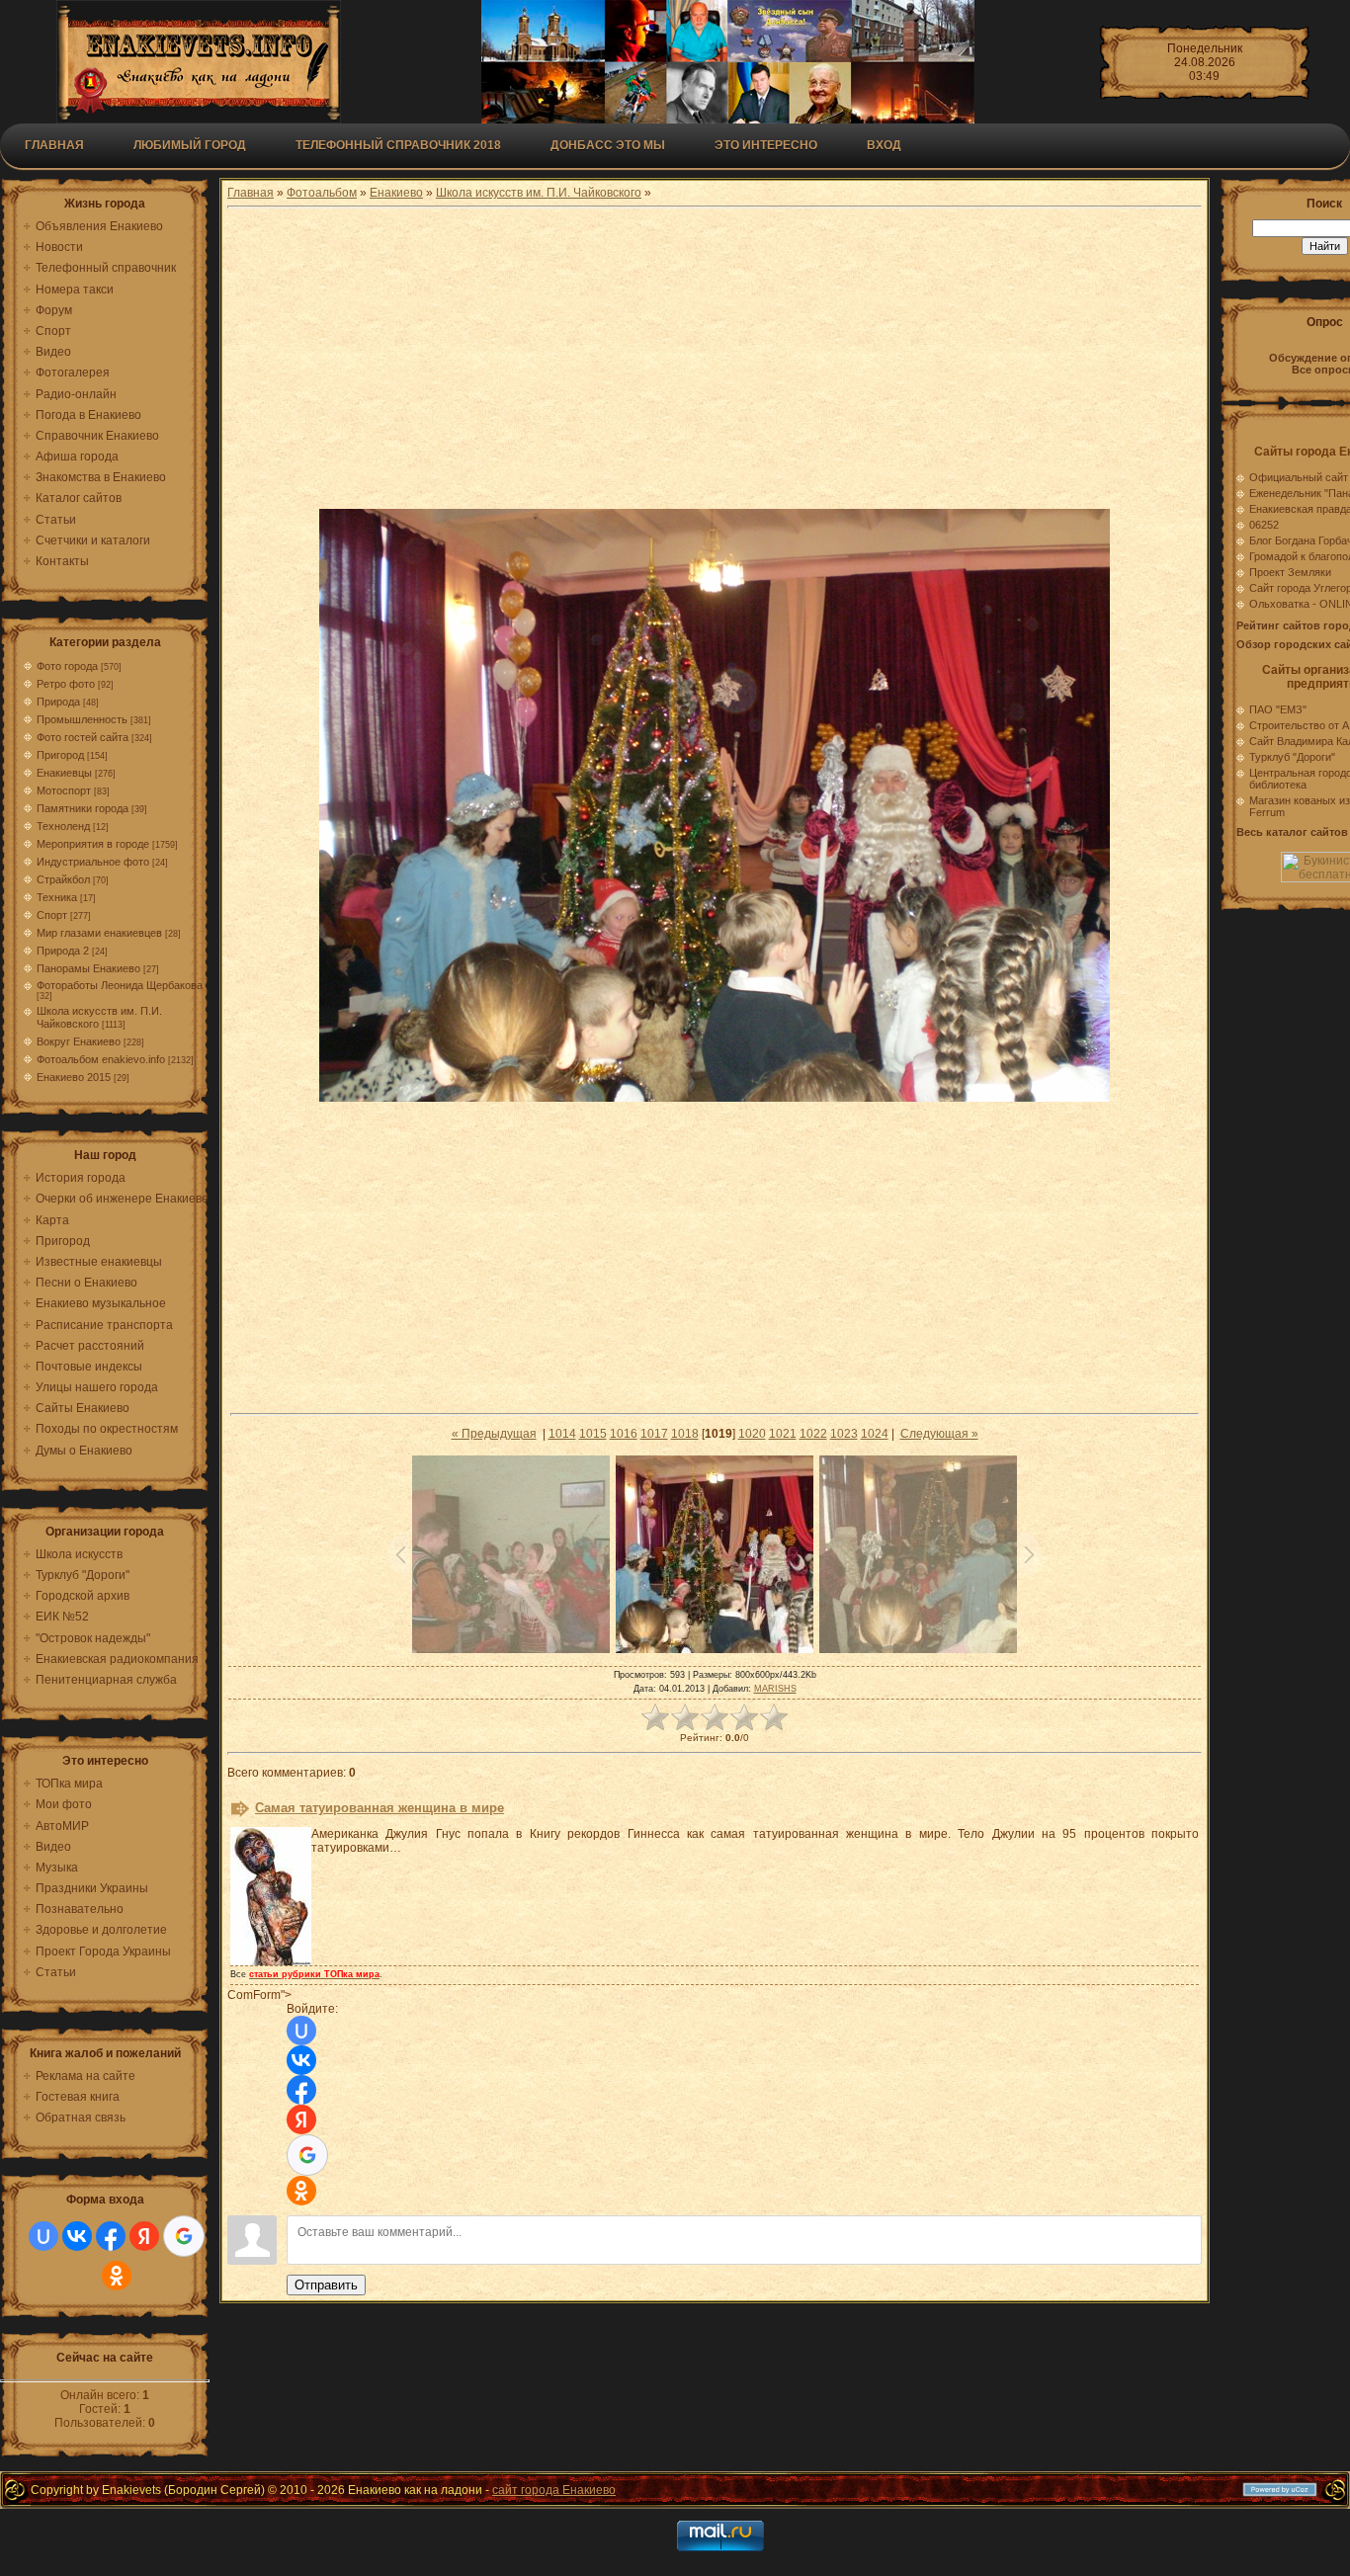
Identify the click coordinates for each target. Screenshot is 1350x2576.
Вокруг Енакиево (79, 1041)
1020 (752, 1434)
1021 (783, 1434)
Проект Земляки (1290, 572)
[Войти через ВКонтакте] (77, 2236)
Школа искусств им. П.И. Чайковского (539, 193)
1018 (685, 1434)
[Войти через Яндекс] (144, 2236)
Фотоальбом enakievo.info (101, 1059)
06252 (1264, 525)
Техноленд (63, 826)
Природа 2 (63, 951)
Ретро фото (66, 684)
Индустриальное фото (93, 862)
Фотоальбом (322, 193)
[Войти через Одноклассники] (117, 2276)
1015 (593, 1434)
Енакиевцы (64, 773)
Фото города (67, 666)
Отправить (326, 2285)
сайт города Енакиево (554, 2490)
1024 (875, 1434)
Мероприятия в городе (93, 844)
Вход (884, 145)
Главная (54, 145)
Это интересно (766, 145)
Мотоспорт (64, 790)
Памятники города (83, 808)
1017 (654, 1434)
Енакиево (396, 193)
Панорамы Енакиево (88, 968)
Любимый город (190, 145)
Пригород (60, 755)
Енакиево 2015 (74, 1077)
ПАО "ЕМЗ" (1278, 709)
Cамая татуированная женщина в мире (380, 1808)
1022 (813, 1434)
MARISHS (775, 1689)
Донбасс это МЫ (608, 145)
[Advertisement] (715, 361)
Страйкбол (63, 879)
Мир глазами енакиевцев (99, 933)
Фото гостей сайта (83, 737)
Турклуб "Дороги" (1292, 757)
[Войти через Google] (184, 2236)
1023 (844, 1434)
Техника (57, 897)
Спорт (52, 915)
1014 (562, 1434)
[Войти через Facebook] (111, 2236)
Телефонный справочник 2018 (398, 145)
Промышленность (82, 719)
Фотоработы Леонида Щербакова (120, 985)
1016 (624, 1434)
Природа (58, 702)
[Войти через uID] (43, 2236)
